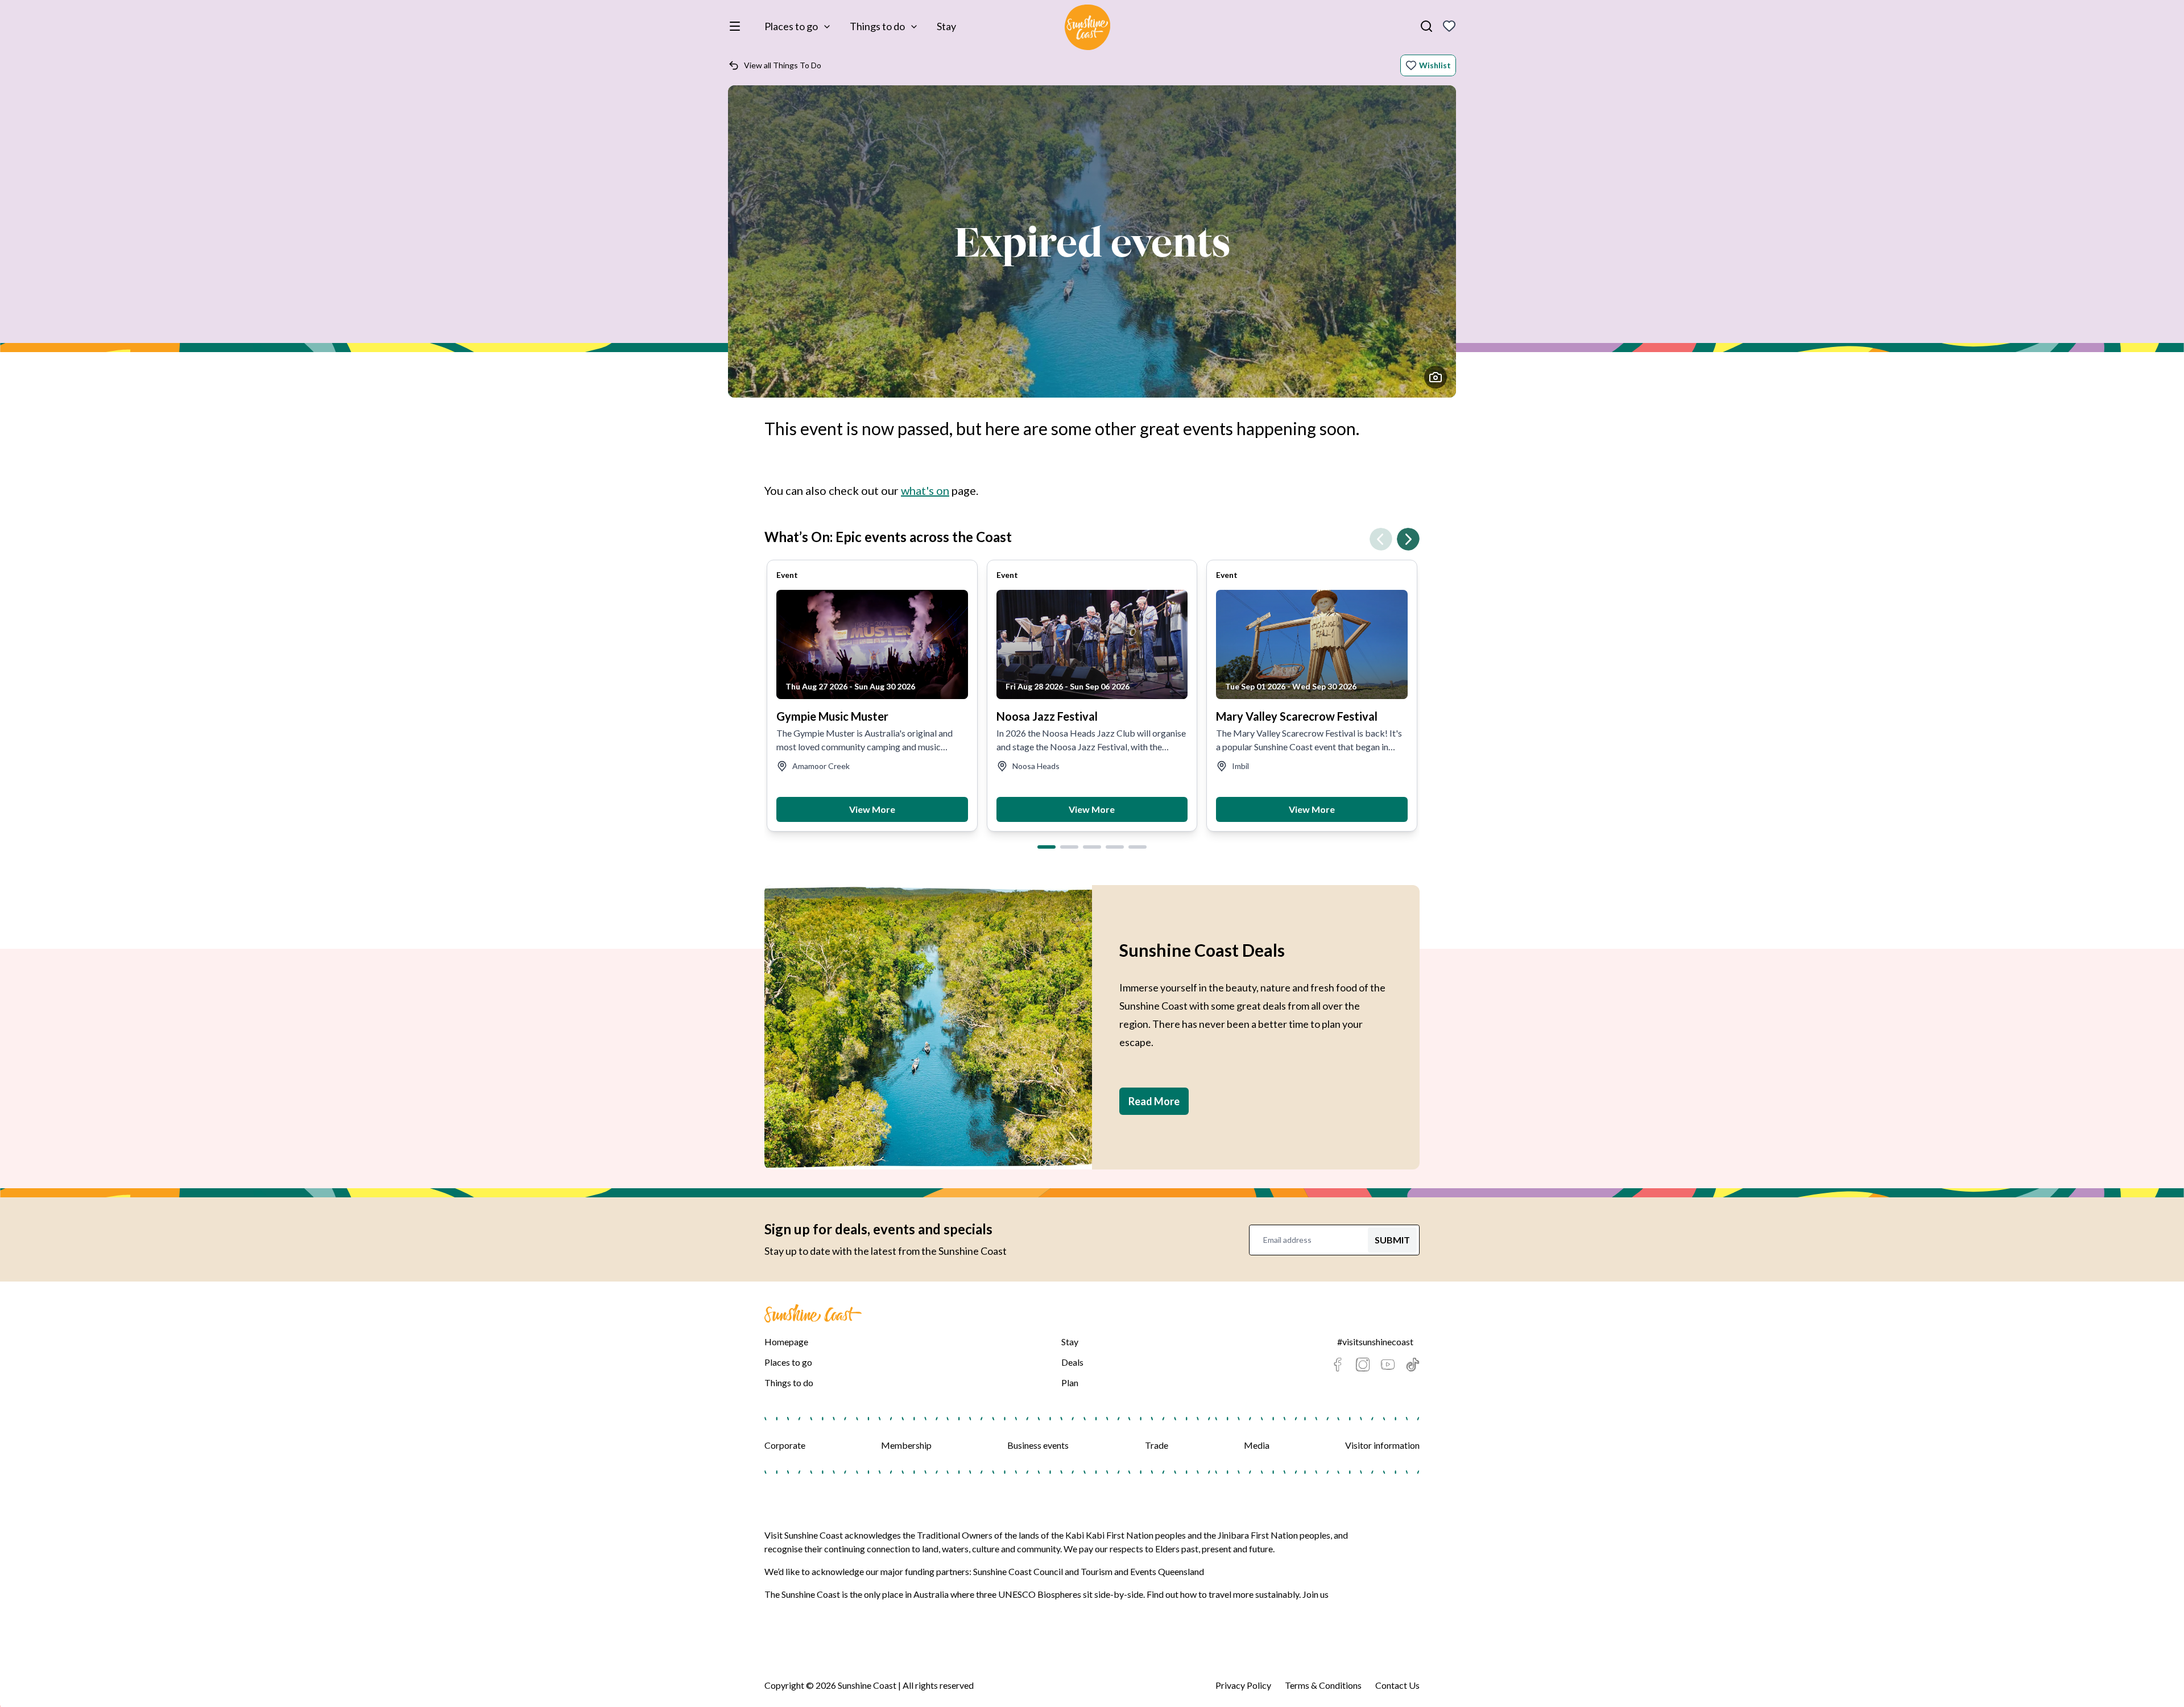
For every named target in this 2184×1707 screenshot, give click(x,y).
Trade (1157, 1445)
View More (872, 809)
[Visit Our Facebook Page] (1338, 1365)
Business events (1038, 1445)
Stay (946, 26)
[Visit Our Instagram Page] (1363, 1365)
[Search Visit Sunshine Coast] (1426, 26)
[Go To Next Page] (1408, 539)
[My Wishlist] (1449, 26)
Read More (1154, 1101)
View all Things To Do (783, 65)
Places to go (791, 26)
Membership (906, 1445)
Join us (1316, 1594)
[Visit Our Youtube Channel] (1388, 1365)
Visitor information (1382, 1445)
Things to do (877, 26)
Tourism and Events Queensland (1142, 1571)
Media (1257, 1445)
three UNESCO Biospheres (1029, 1594)
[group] (872, 696)
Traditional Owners (955, 1535)
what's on (925, 490)
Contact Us (1397, 1685)
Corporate (785, 1445)
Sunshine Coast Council (1018, 1571)
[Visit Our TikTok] (1413, 1365)
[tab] (1046, 847)
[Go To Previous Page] (1381, 539)
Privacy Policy (1243, 1685)
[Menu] (737, 26)
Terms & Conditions (1323, 1685)
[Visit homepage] (1087, 29)
